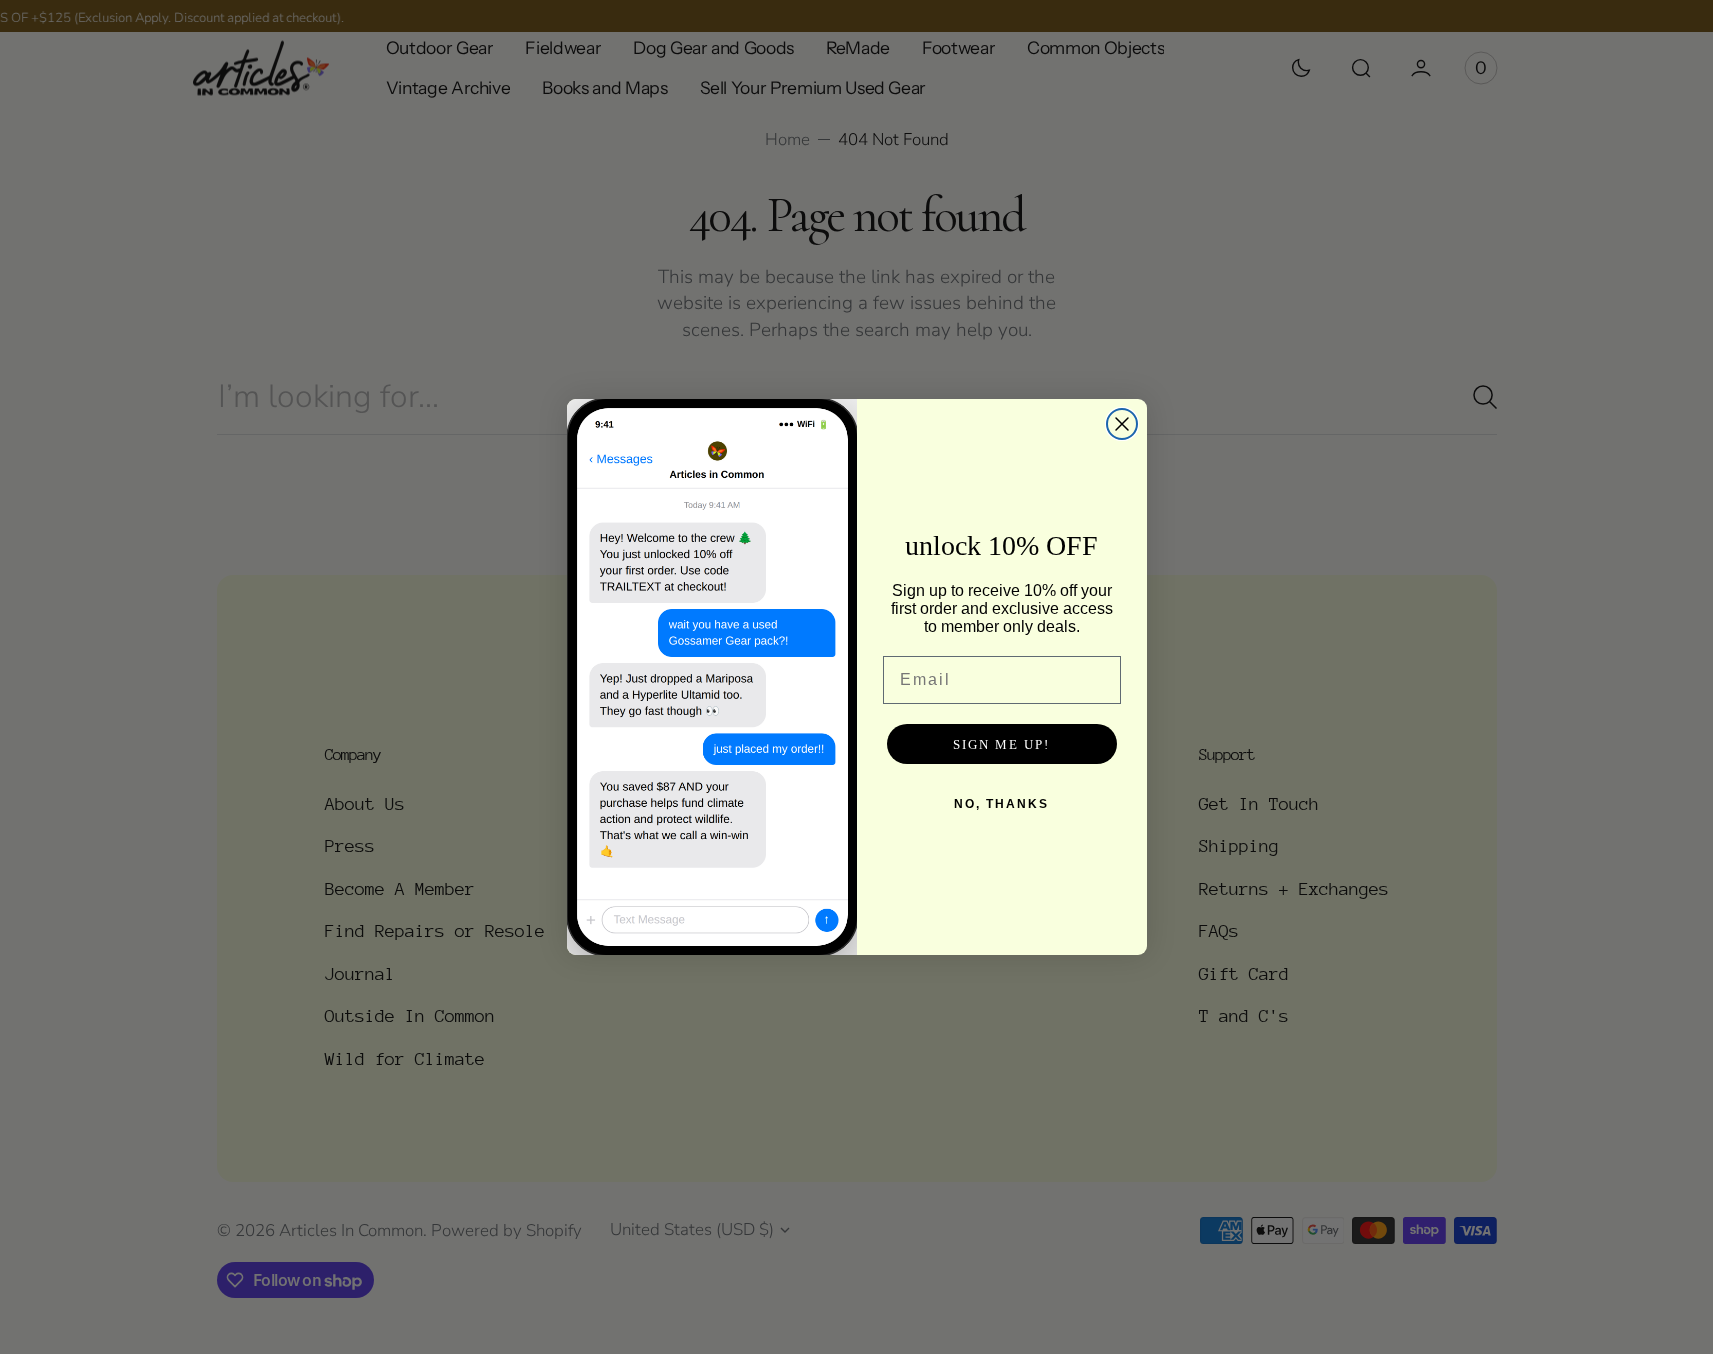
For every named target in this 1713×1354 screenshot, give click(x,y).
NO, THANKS (1001, 804)
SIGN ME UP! (1001, 744)
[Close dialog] (1122, 424)
